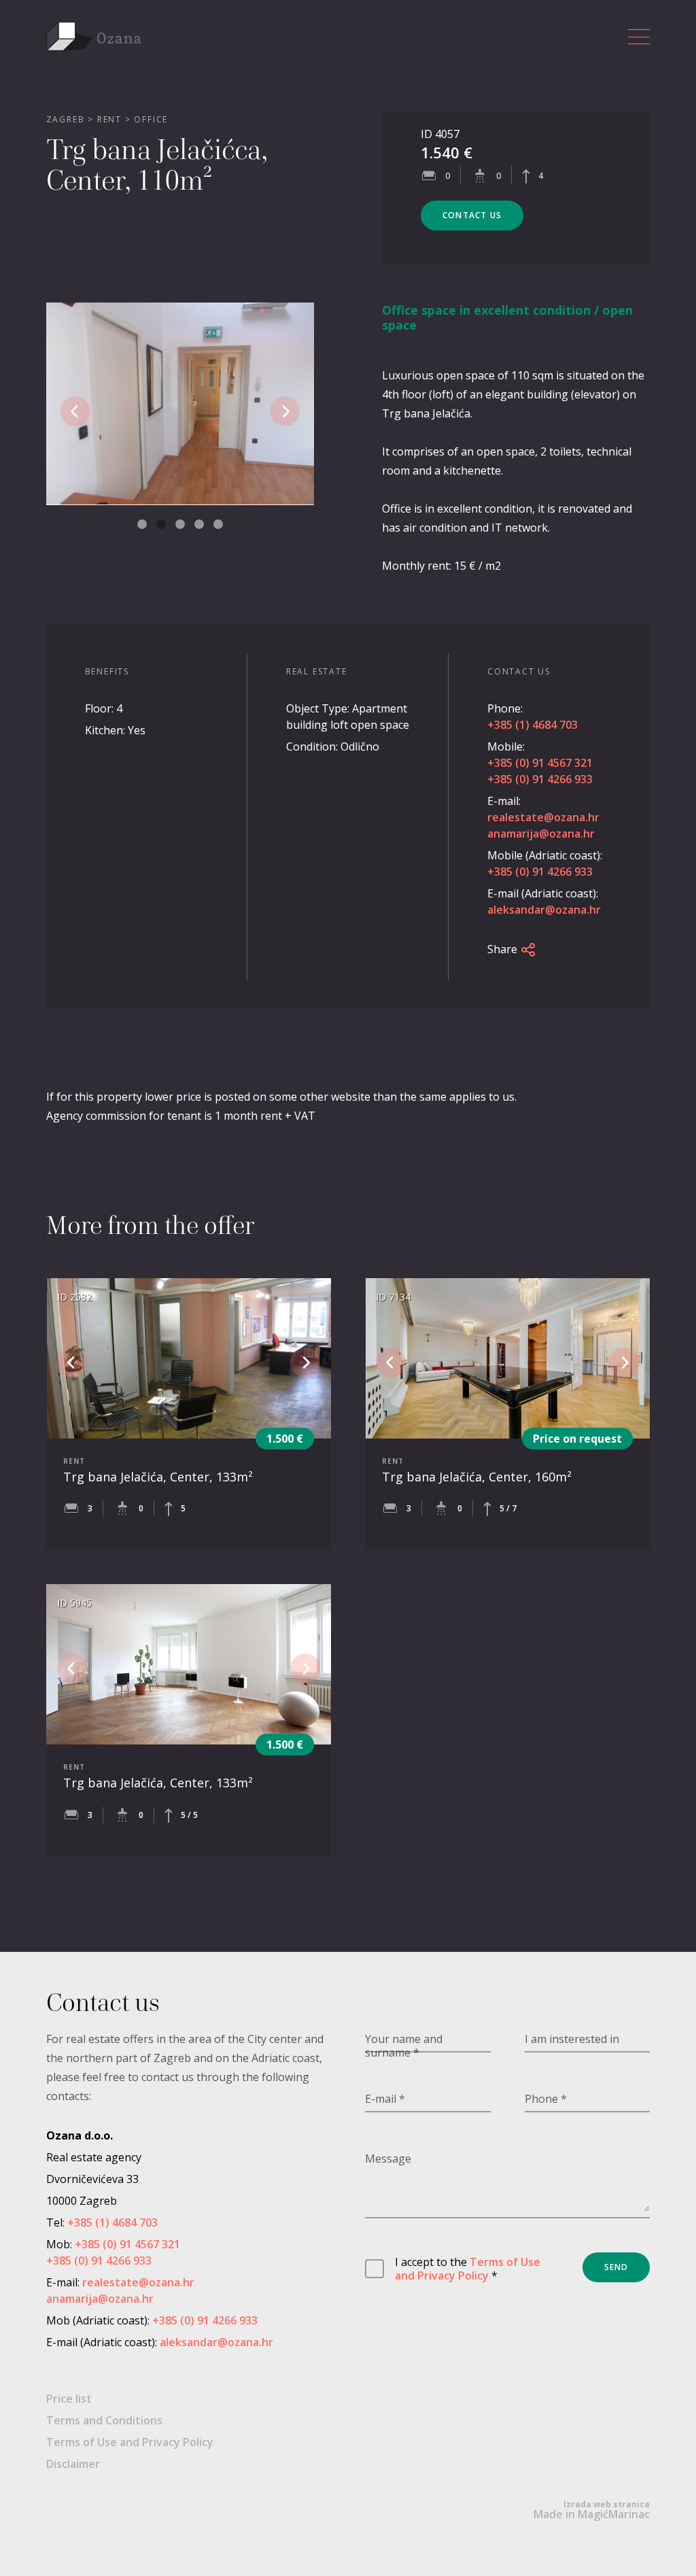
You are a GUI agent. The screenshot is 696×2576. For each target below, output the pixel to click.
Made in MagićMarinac (592, 2510)
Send (616, 2267)
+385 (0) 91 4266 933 (540, 779)
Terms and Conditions (104, 2420)
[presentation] (75, 411)
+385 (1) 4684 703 (533, 725)
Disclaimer (73, 2464)
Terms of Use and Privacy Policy (468, 2269)
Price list (69, 2399)
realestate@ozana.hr (543, 817)
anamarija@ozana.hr (541, 834)
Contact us (472, 215)
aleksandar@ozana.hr (544, 910)
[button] (142, 524)
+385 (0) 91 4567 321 (540, 763)
